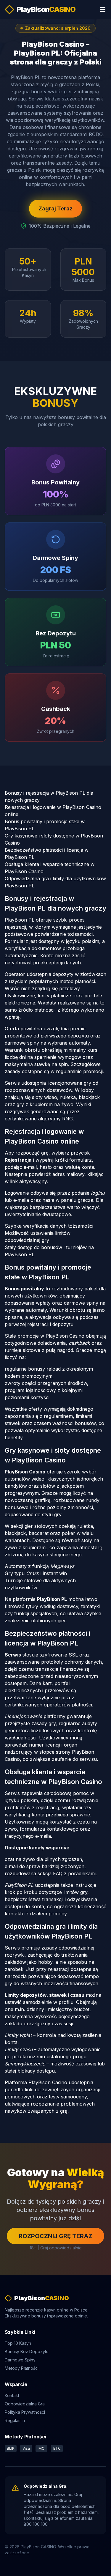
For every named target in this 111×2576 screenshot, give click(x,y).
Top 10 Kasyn (18, 2343)
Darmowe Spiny (20, 2360)
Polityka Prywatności (25, 2412)
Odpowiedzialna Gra (25, 2404)
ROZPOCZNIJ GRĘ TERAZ (55, 2236)
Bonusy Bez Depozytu (27, 2351)
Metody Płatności (22, 2368)
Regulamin (15, 2420)
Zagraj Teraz (55, 208)
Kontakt (12, 2395)
